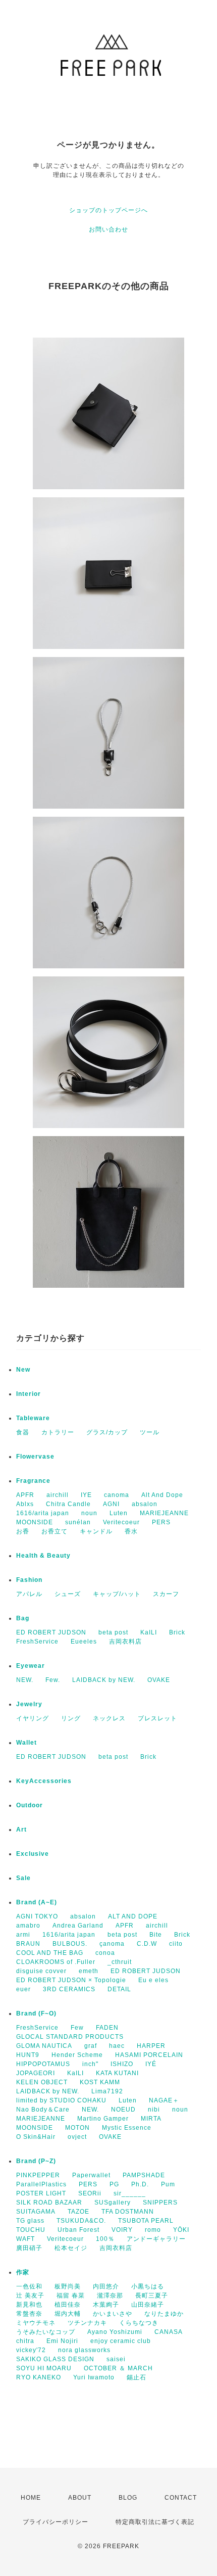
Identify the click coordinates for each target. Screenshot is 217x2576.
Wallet (26, 1743)
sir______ (130, 2193)
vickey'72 (31, 2350)
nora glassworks (84, 2350)
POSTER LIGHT (41, 2193)
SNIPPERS (160, 2203)
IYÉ (151, 2064)
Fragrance (33, 1481)
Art (21, 1830)
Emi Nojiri (62, 2341)
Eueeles (84, 1642)
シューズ (68, 1594)
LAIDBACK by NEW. (104, 1680)
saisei (116, 2359)
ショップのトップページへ (108, 210)
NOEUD (123, 2110)
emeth (89, 1971)
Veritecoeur (121, 1522)
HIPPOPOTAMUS (43, 2064)
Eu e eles (153, 1980)
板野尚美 (68, 2286)
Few (77, 2028)
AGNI (111, 1504)
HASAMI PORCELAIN (149, 2055)
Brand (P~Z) (36, 2161)
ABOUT (80, 2498)
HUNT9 (28, 2055)
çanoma (112, 1944)
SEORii (90, 2193)
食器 (23, 1432)
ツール (150, 1432)
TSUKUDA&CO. (81, 2221)
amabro (28, 1926)
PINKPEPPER (38, 2175)
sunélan (78, 1522)
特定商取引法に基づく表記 (155, 2522)
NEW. (25, 1680)
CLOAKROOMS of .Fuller (56, 1962)
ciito (176, 1944)
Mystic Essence (127, 2128)
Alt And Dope (162, 1495)
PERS (161, 1522)
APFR (25, 1495)
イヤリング (33, 1718)
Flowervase (35, 1457)
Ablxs (25, 1504)
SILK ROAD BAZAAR (49, 2203)
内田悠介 (106, 2286)
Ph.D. (140, 2184)
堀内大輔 (68, 2314)
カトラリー (58, 1432)
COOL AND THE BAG (50, 1953)
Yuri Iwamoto (94, 2377)
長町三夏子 (152, 2296)
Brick (177, 1632)
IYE (86, 1495)
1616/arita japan (43, 1513)
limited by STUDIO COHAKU (61, 2100)
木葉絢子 (106, 2305)
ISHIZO (122, 2064)
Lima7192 (107, 2091)
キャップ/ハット (117, 1594)
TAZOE (78, 2212)
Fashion (29, 1580)
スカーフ (166, 1594)
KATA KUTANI (117, 2073)
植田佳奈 (68, 2305)
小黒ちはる (148, 2286)
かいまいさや (113, 2314)
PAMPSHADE (144, 2175)
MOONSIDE (35, 1522)
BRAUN (28, 1944)
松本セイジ (71, 2248)
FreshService (37, 1642)
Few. (53, 1680)
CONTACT (181, 2498)
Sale (23, 1878)
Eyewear (31, 1666)
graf (91, 2046)
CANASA (169, 2332)
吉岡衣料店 (125, 1642)
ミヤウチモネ (36, 2323)
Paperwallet (91, 2175)
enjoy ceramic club (121, 2341)
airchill (58, 1495)
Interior (29, 1394)
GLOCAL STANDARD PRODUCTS (70, 2037)
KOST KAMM (100, 2082)
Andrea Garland (78, 1926)
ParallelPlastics (41, 2184)
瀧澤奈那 (110, 2296)
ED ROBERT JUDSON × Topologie (71, 1980)
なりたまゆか (164, 2314)
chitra (25, 2341)
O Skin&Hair (36, 2137)
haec (117, 2046)
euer (23, 1989)
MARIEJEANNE (164, 1513)
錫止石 (137, 2377)
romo (153, 2230)
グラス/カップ (107, 1432)
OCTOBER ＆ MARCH (118, 2368)
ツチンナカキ (87, 2323)
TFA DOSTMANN (128, 2212)
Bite (156, 1935)
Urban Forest (78, 2230)
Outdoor (30, 1805)
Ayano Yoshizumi (115, 2332)
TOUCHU (31, 2230)
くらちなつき (139, 2323)
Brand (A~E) (37, 1902)
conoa (105, 1953)
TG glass (30, 2221)
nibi (154, 2110)
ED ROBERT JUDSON (51, 1632)
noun (89, 1513)
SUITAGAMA (36, 2212)
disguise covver (41, 1971)
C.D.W (147, 1944)
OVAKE (159, 1680)
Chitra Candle (68, 1504)
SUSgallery (113, 2203)
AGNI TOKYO (37, 1916)
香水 (131, 1531)
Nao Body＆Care (43, 2110)
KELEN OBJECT (42, 2082)
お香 (23, 1531)
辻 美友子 (30, 2296)
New (23, 1370)
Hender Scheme (77, 2055)
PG (114, 2184)
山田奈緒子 (148, 2305)
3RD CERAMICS (69, 1989)
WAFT (25, 2239)
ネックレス (109, 1718)
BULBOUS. (70, 1944)
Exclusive (33, 1854)
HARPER (151, 2046)
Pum (168, 2184)
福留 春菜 (71, 2296)
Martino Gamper (103, 2119)
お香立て (55, 1531)
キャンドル (96, 1531)
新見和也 (29, 2305)
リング (71, 1718)
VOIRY (122, 2230)
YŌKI (181, 2230)
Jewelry (29, 1704)
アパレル (29, 1594)
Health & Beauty (43, 1556)
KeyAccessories (44, 1781)
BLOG (128, 2498)
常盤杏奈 (29, 2314)
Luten (119, 1513)
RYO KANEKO (39, 2377)
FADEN (107, 2028)
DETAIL (119, 1989)
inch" (90, 2064)
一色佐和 (29, 2286)
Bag (23, 1618)
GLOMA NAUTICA (44, 2046)
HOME (31, 2498)
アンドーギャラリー (156, 2239)
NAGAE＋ (164, 2100)
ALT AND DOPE (133, 1916)
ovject (77, 2137)
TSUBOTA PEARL (146, 2221)
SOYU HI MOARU (44, 2368)
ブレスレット (157, 1718)
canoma (117, 1495)
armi (23, 1935)
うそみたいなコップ (46, 2332)
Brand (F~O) (36, 2013)
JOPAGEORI (36, 2073)
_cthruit (120, 1962)
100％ (105, 2239)
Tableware (33, 1418)
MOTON (77, 2128)
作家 (23, 2272)
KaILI (149, 1632)
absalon (145, 1504)
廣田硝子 (29, 2248)
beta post (113, 1632)
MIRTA (151, 2119)
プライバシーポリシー (56, 2522)
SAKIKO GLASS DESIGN (55, 2359)
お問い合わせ (108, 229)
